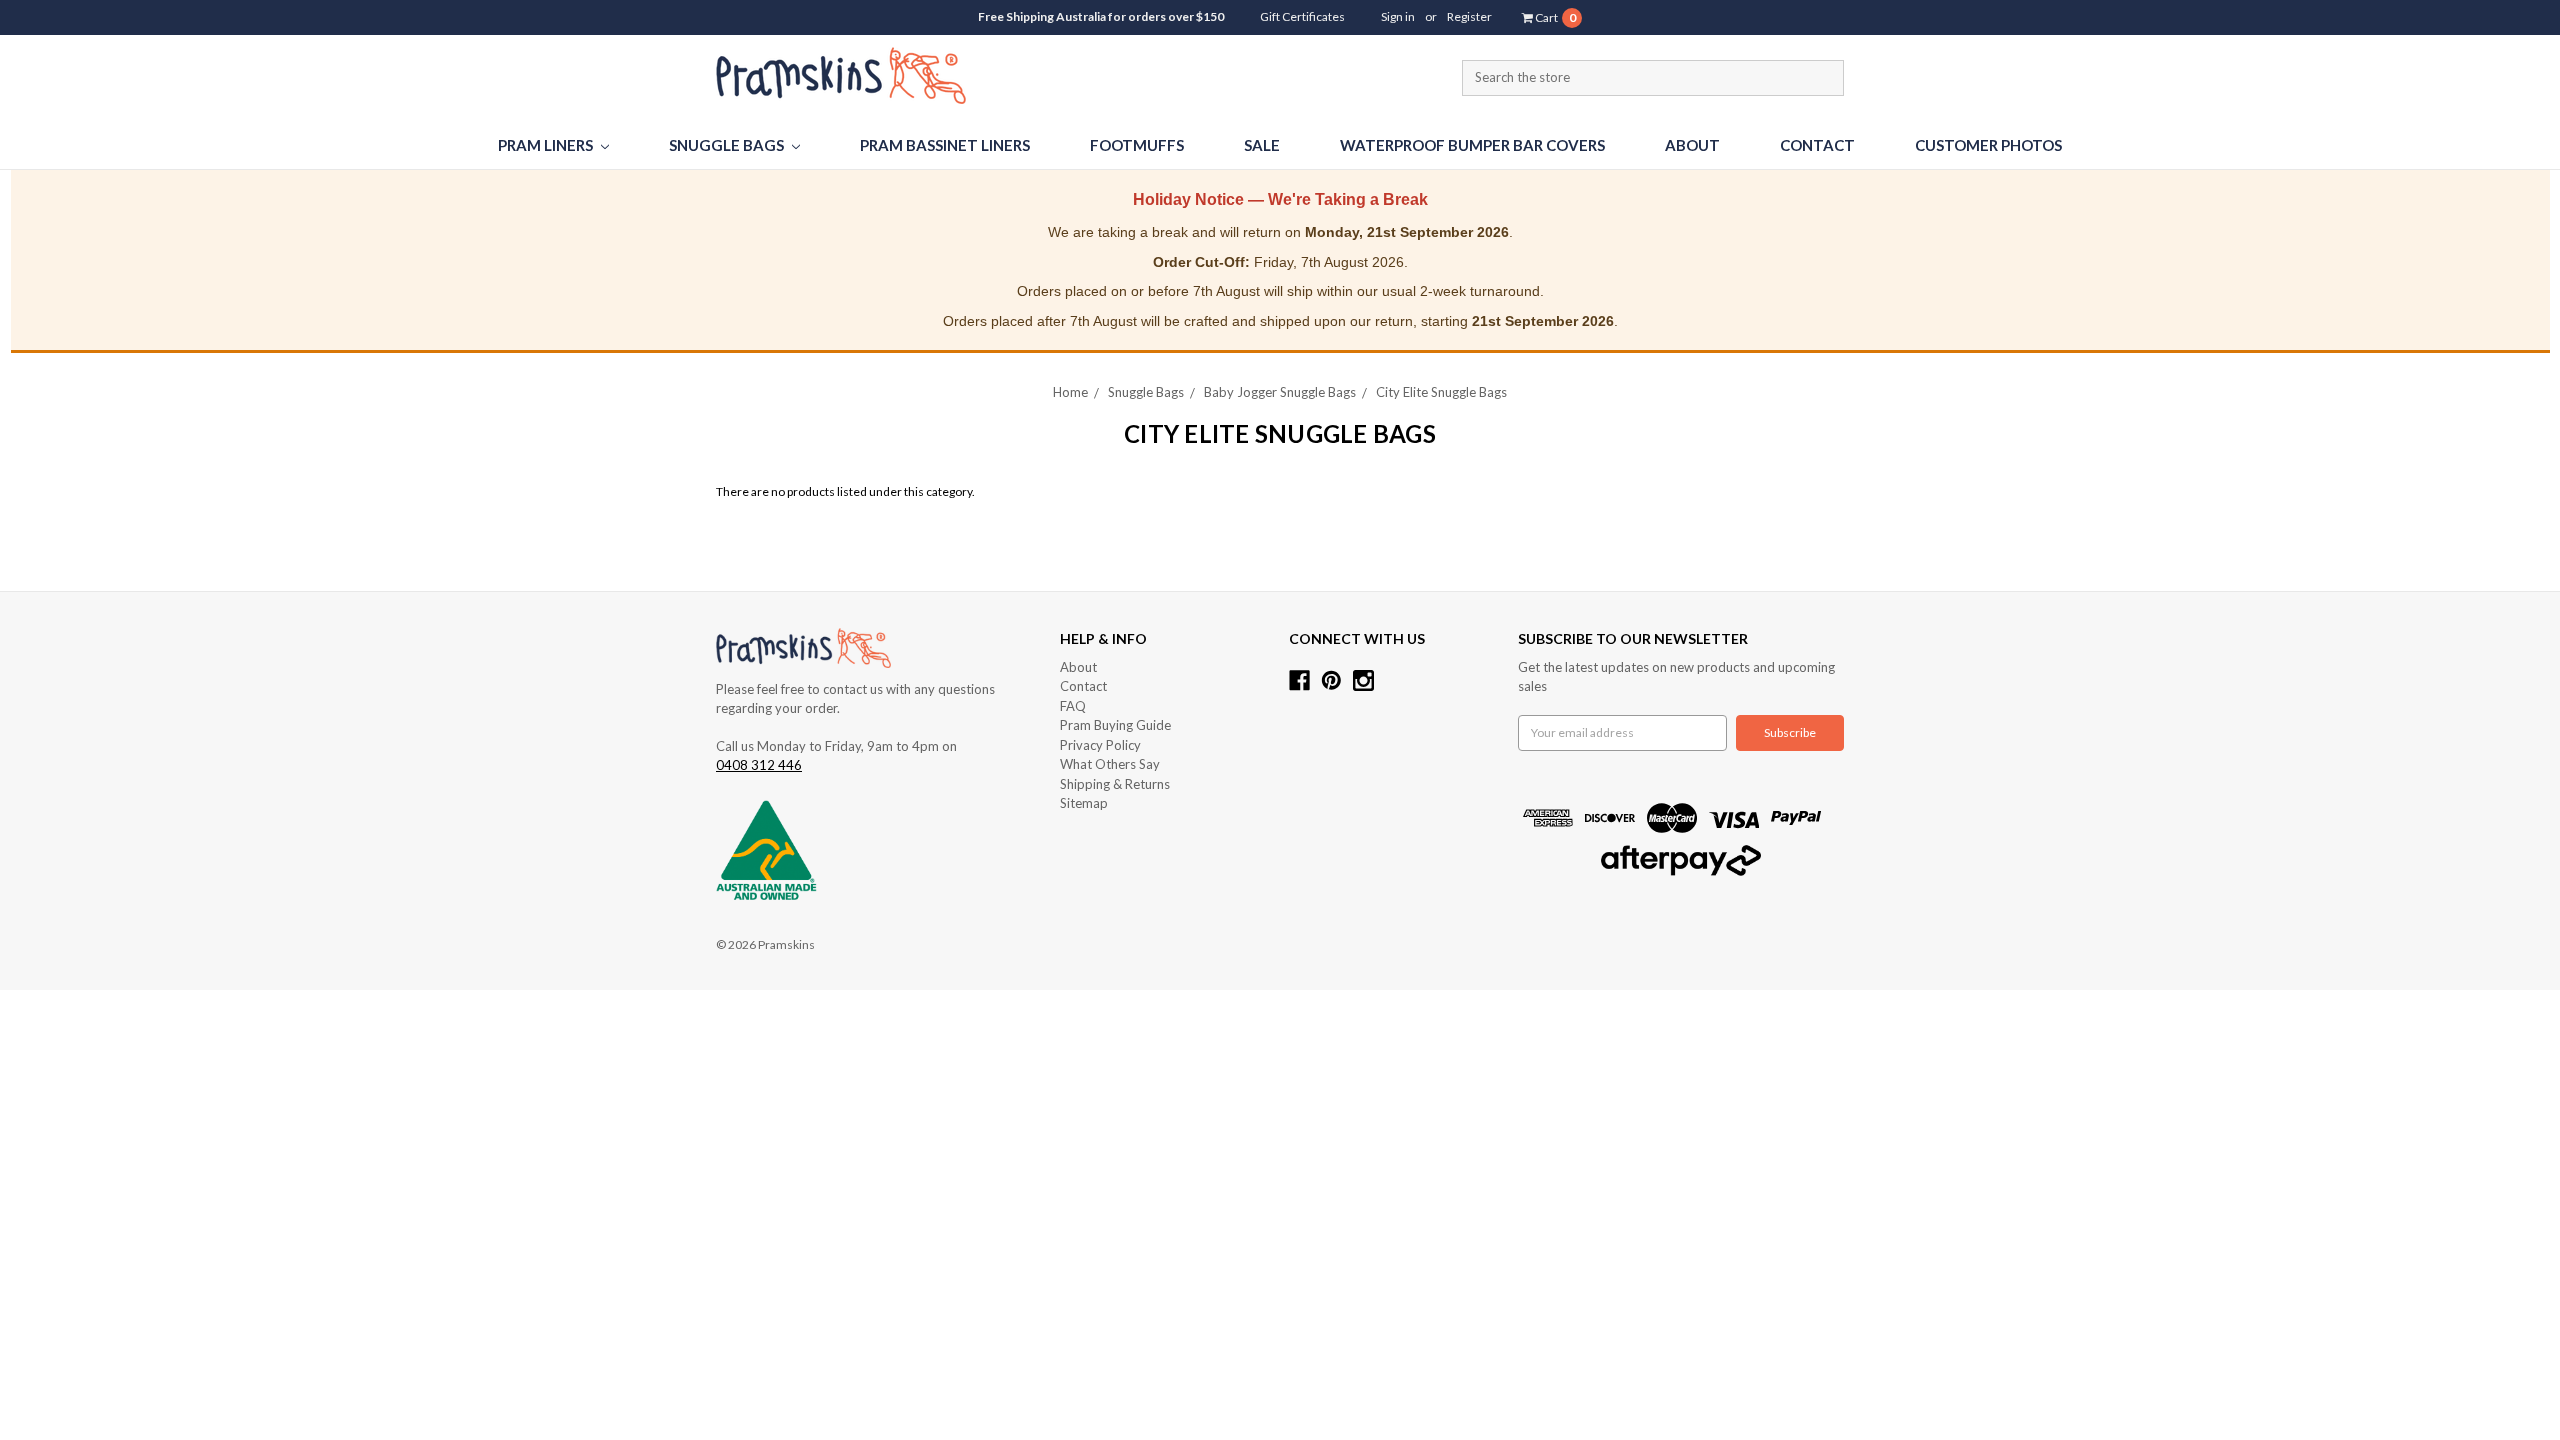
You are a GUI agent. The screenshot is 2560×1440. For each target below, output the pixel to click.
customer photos (1988, 145)
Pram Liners (547, 145)
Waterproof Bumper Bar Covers (1472, 145)
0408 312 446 (759, 765)
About (1692, 145)
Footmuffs (1137, 145)
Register (1469, 16)
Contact (1817, 145)
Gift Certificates (1302, 16)
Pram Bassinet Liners (945, 145)
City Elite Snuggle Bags (1441, 392)
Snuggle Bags (728, 145)
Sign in (1398, 16)
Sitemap (1084, 803)
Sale (1262, 145)
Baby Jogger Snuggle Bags (1280, 392)
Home (1070, 392)
